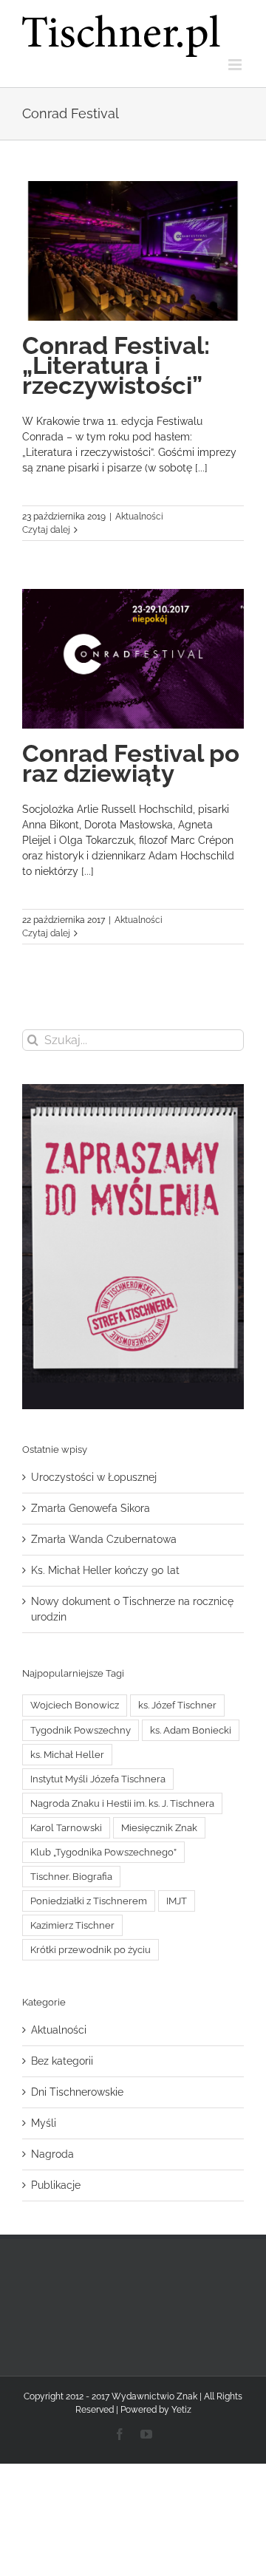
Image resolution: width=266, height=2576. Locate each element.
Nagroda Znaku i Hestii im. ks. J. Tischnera (122, 1803)
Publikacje (56, 2185)
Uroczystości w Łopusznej (94, 1477)
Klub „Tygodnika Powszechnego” (103, 1852)
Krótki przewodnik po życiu (91, 1950)
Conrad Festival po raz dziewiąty (131, 763)
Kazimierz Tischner (72, 1925)
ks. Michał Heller (67, 1755)
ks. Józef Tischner (177, 1705)
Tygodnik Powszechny (81, 1730)
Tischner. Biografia (71, 1877)
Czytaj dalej (46, 530)
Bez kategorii (62, 2061)
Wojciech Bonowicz (75, 1705)
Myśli (44, 2123)
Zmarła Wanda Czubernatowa (104, 1539)
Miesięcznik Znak (159, 1828)
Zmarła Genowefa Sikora (91, 1508)
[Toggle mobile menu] (236, 65)
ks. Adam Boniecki (191, 1730)
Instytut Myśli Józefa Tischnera (98, 1779)
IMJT (177, 1901)
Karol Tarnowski (66, 1828)
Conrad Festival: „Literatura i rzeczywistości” (116, 365)
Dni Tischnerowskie (77, 2092)
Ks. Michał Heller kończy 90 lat (105, 1570)
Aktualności (139, 517)
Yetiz (181, 2410)
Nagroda (52, 2154)
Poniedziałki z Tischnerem (89, 1901)
